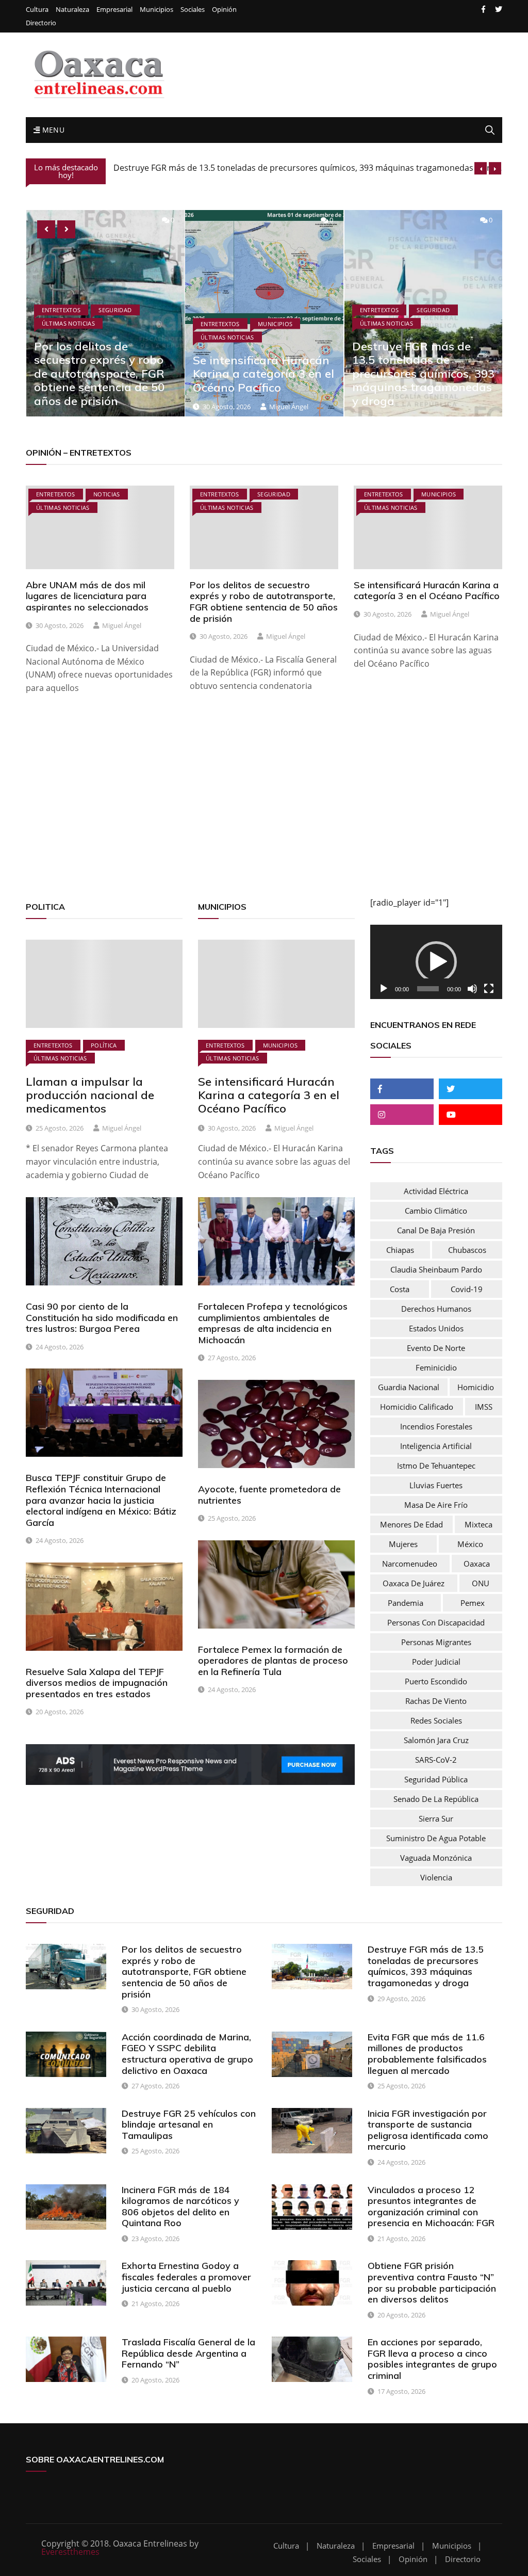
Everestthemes (70, 2552)
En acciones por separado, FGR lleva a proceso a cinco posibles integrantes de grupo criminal (432, 2359)
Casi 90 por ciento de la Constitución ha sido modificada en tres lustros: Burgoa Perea (102, 1317)
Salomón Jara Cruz (436, 1740)
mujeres (403, 1544)
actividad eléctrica (436, 1191)
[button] (436, 962)
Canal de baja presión (436, 1230)
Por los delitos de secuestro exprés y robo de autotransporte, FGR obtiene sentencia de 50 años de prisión (264, 602)
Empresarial (114, 10)
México (470, 1544)
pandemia (406, 1603)
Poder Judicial (436, 1662)
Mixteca (478, 1524)
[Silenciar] (472, 989)
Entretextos (61, 323)
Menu (52, 130)
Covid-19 (467, 1289)
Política (104, 1045)
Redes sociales (436, 1720)
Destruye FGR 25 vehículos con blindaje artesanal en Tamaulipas (189, 2124)
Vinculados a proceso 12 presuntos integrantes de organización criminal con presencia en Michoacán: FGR (431, 2207)
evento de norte (436, 1348)
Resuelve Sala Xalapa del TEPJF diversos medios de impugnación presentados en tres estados (97, 1683)
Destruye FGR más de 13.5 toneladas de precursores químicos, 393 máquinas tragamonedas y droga (264, 374)
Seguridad (274, 310)
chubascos (467, 1250)
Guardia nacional (409, 1387)
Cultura (37, 10)
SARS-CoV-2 (436, 1760)
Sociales (193, 10)
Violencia (436, 1877)
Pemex (473, 1603)
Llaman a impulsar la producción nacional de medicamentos (90, 1095)
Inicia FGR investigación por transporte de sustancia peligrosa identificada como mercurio (428, 2130)
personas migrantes (436, 1642)
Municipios (156, 10)
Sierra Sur (436, 1818)
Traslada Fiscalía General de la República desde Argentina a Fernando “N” (188, 2353)
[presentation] (481, 168)
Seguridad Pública (436, 1779)
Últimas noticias (68, 337)
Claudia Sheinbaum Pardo (436, 1269)
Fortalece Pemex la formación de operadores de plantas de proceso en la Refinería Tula (273, 1661)
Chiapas (400, 1250)
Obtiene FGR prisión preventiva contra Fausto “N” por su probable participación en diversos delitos (432, 2282)
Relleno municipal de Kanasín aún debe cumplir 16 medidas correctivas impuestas (273, 169)
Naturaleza (72, 10)
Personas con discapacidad (436, 1622)
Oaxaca (477, 1564)
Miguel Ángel (129, 407)
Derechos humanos (436, 1309)
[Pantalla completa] (489, 989)
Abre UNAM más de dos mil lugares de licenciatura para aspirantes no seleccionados (87, 596)
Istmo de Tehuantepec (436, 1466)
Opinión (224, 10)
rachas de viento (436, 1701)
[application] (436, 962)
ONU (481, 1583)
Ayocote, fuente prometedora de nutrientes (269, 1495)
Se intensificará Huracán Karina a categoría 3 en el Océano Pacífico (104, 374)
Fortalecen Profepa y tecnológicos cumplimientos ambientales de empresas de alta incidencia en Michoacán (273, 1323)
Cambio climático (436, 1211)
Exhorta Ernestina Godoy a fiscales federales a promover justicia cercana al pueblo (186, 2277)
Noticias (107, 494)
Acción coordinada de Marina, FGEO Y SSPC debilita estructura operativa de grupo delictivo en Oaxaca (187, 2054)
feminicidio (436, 1367)
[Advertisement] (264, 809)
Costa (400, 1289)
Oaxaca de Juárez (414, 1583)
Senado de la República (436, 1799)
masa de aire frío (436, 1505)
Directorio (41, 23)
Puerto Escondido (436, 1681)
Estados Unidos (436, 1328)
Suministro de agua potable (436, 1838)
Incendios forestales (436, 1426)
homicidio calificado (417, 1407)
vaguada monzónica (436, 1858)
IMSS (484, 1407)
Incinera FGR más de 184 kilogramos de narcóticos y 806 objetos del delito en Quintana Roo (180, 2207)
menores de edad (411, 1524)
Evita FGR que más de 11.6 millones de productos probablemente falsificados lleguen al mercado (427, 2054)
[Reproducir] (384, 989)
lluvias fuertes (436, 1485)
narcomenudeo (410, 1564)
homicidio (476, 1387)
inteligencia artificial (436, 1446)
